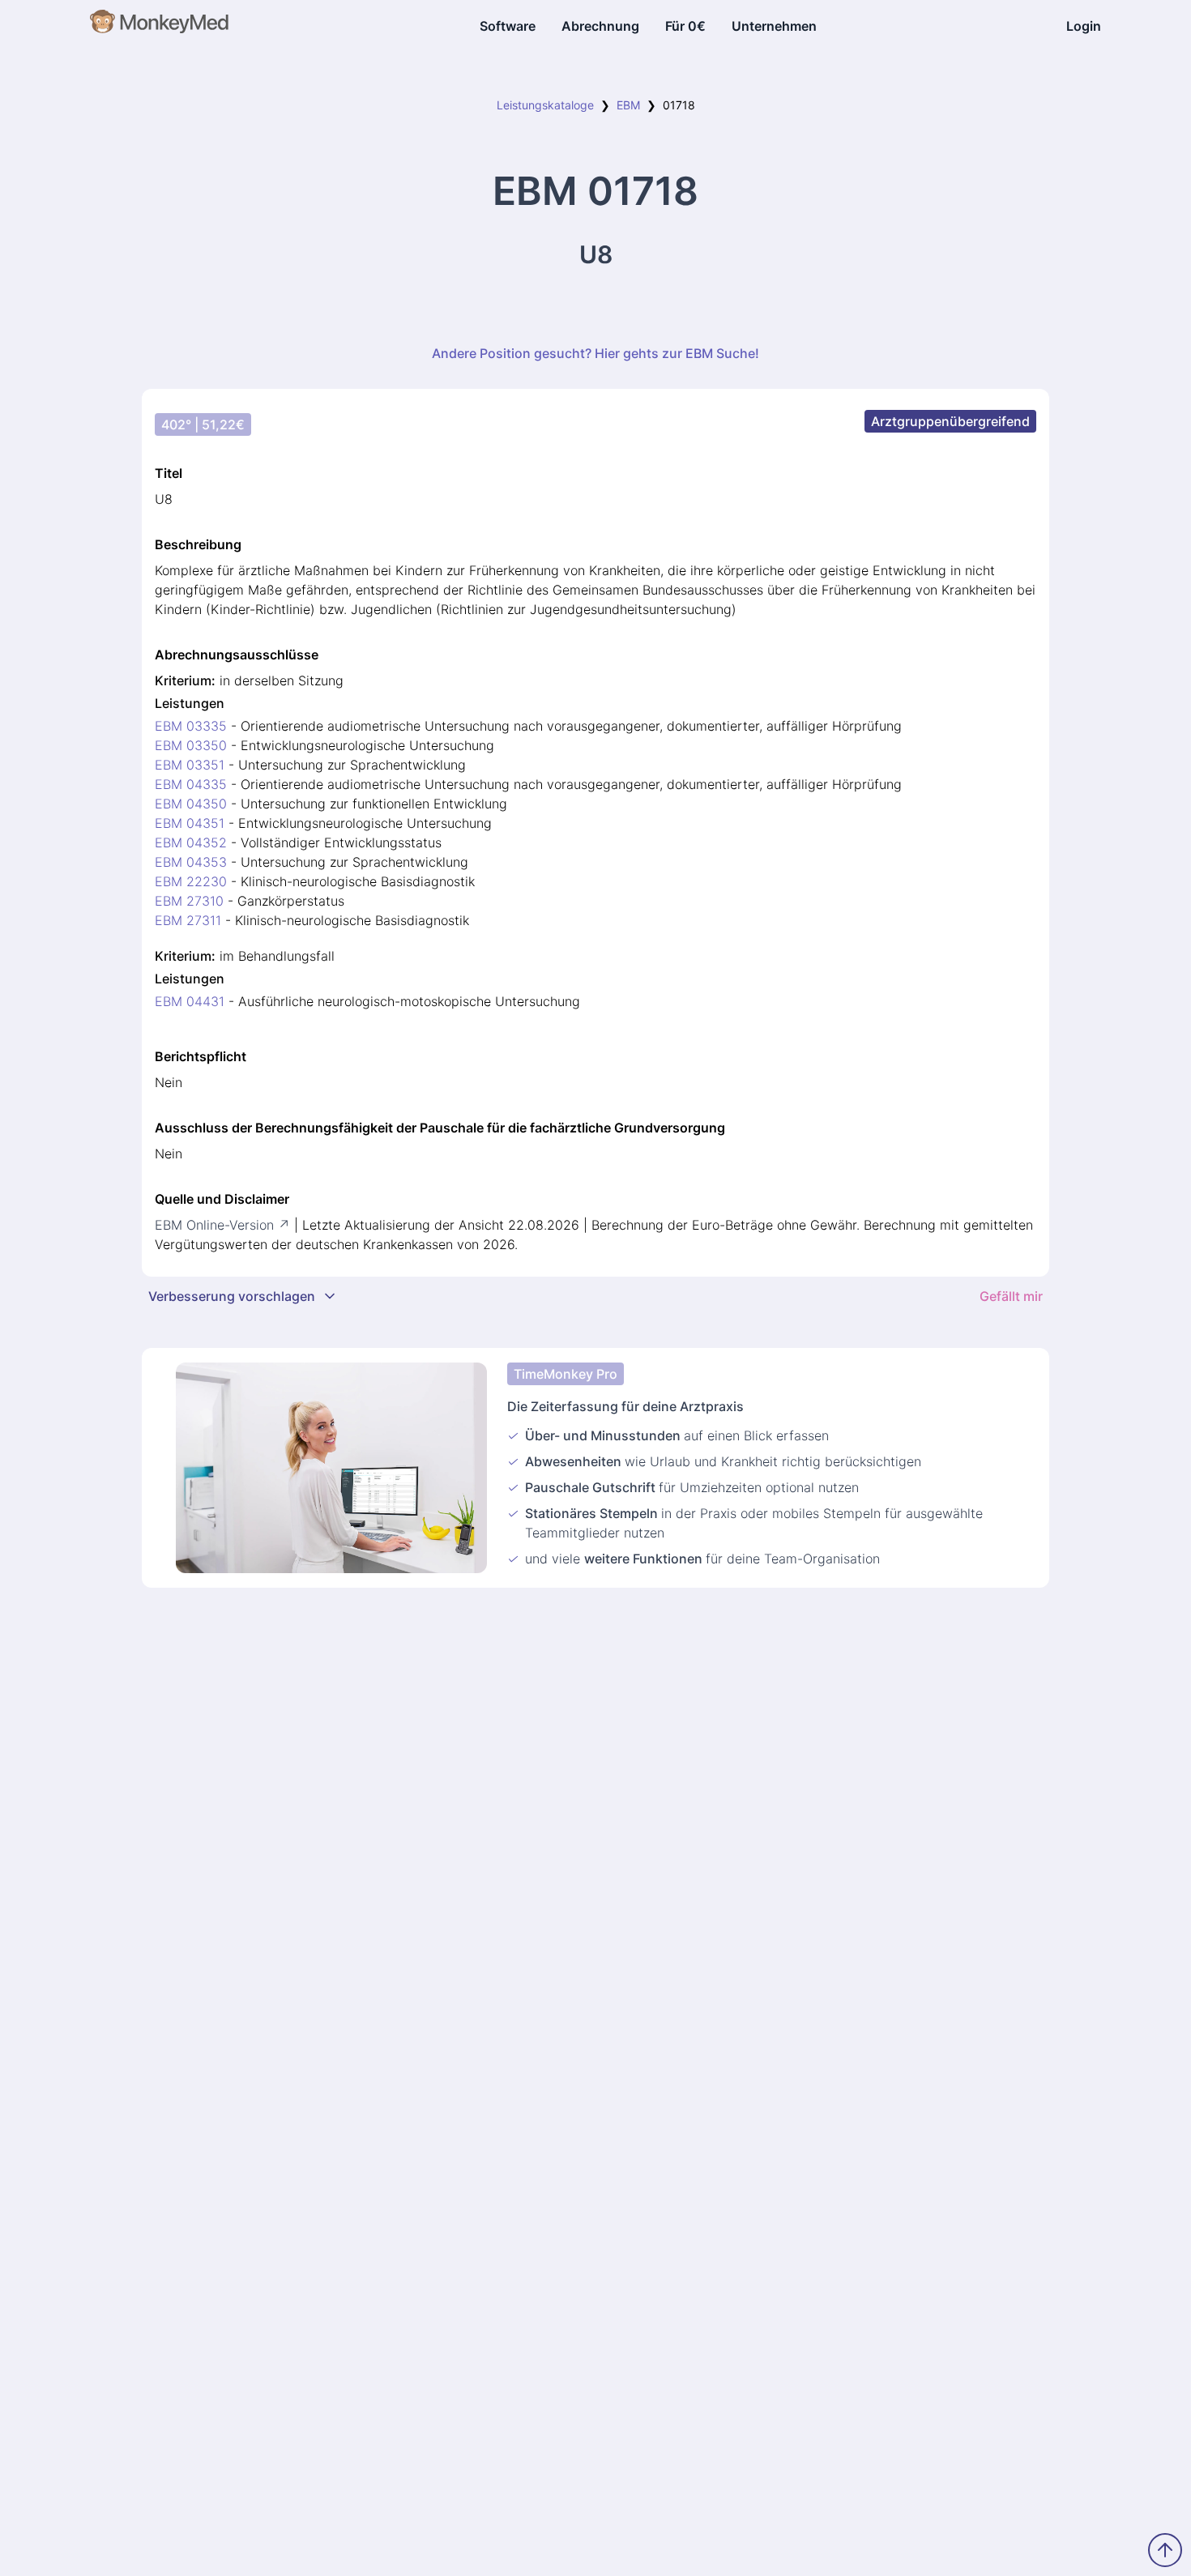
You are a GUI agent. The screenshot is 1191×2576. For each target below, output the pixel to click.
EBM (628, 105)
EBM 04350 (191, 804)
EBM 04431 (190, 1001)
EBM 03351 (190, 765)
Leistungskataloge (545, 105)
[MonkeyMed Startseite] (160, 26)
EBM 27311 (188, 920)
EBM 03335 (191, 726)
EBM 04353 (191, 862)
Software (508, 26)
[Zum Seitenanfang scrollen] (1165, 2550)
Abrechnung (600, 26)
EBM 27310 (189, 901)
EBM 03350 (191, 745)
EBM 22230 (191, 881)
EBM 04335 (191, 784)
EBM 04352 (191, 842)
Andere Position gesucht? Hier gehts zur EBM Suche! (595, 353)
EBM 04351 (190, 823)
